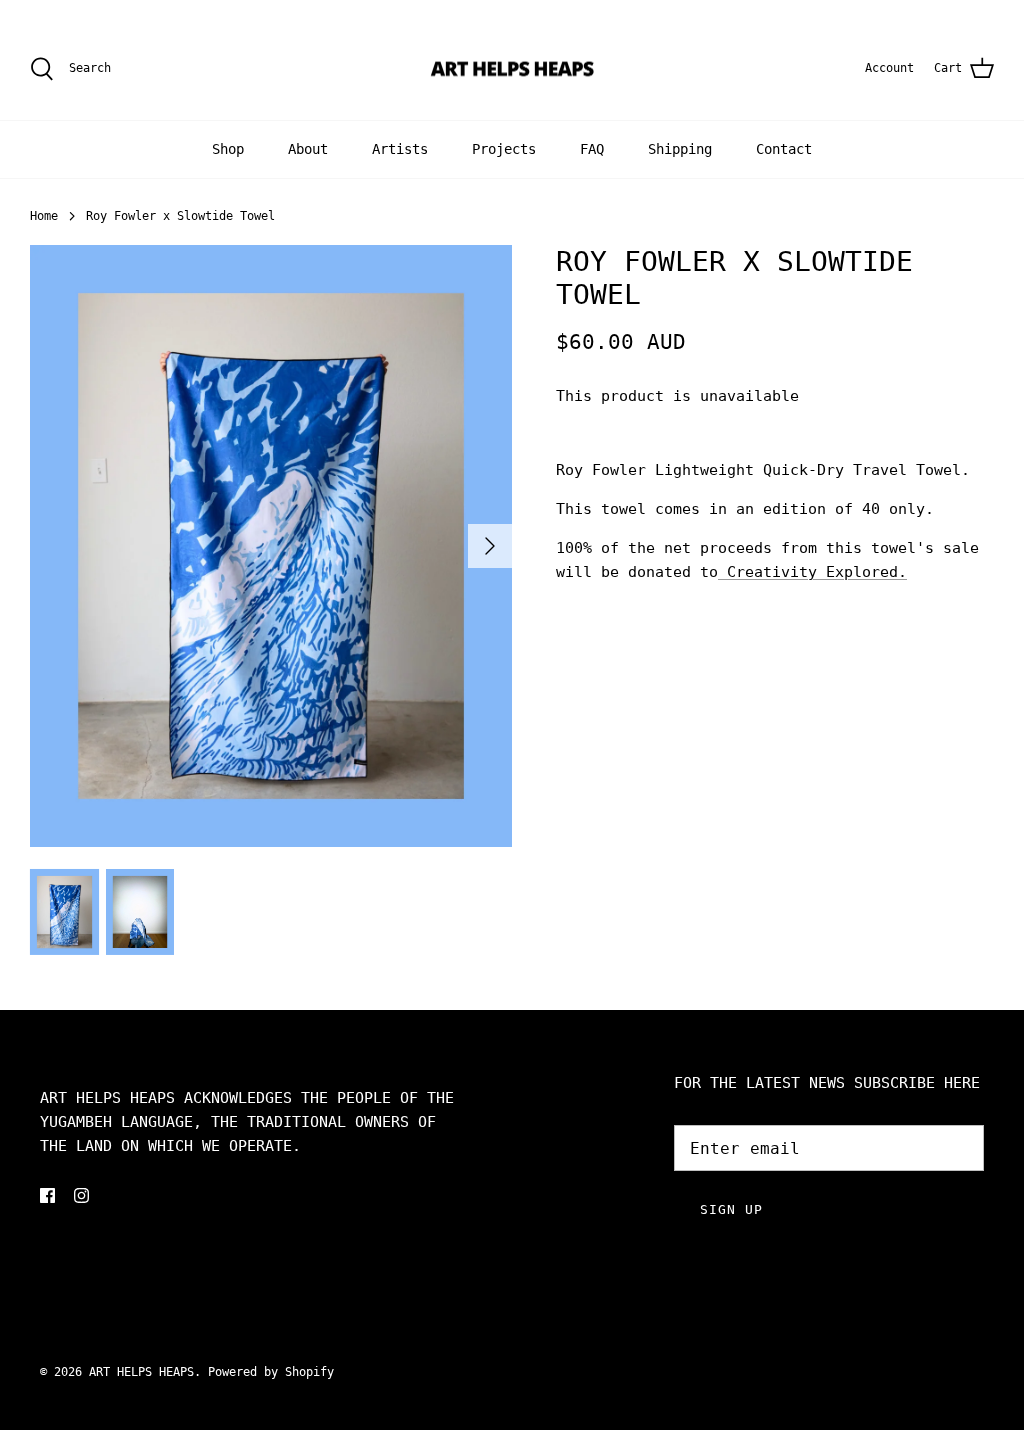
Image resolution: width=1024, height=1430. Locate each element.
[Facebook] (47, 1195)
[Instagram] (81, 1195)
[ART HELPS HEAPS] (512, 69)
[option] (271, 546)
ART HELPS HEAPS (141, 1372)
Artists (400, 149)
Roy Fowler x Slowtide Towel (180, 216)
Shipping (680, 149)
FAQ (592, 149)
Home (44, 216)
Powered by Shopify (271, 1372)
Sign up (731, 1209)
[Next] (490, 546)
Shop (228, 149)
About (308, 149)
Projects (504, 149)
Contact (784, 149)
